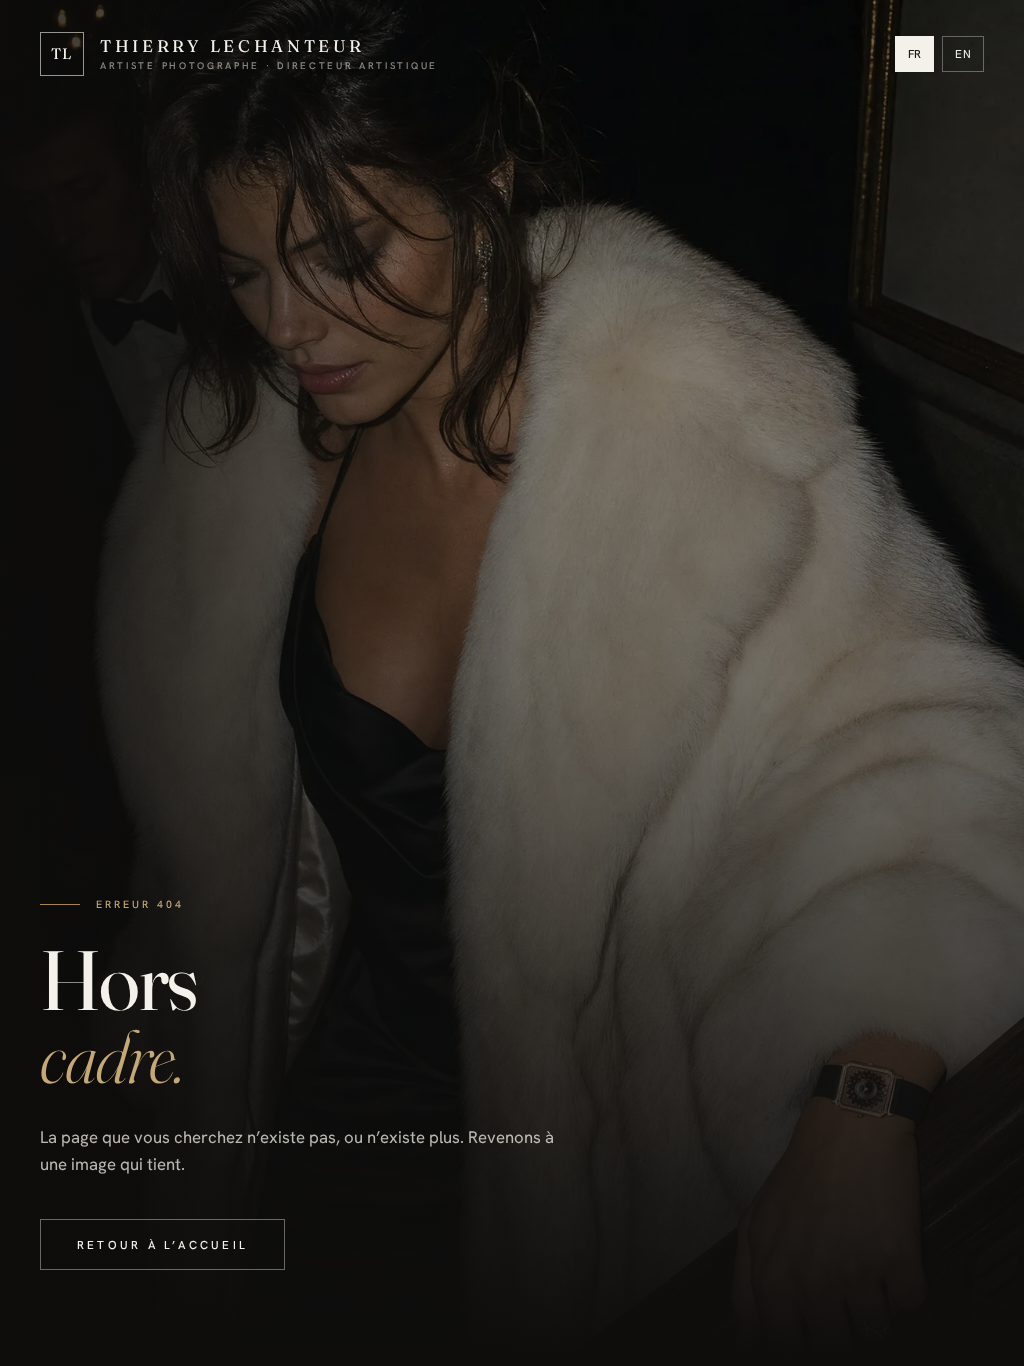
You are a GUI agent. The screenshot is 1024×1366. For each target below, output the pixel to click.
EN (963, 53)
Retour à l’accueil (162, 1244)
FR (915, 53)
